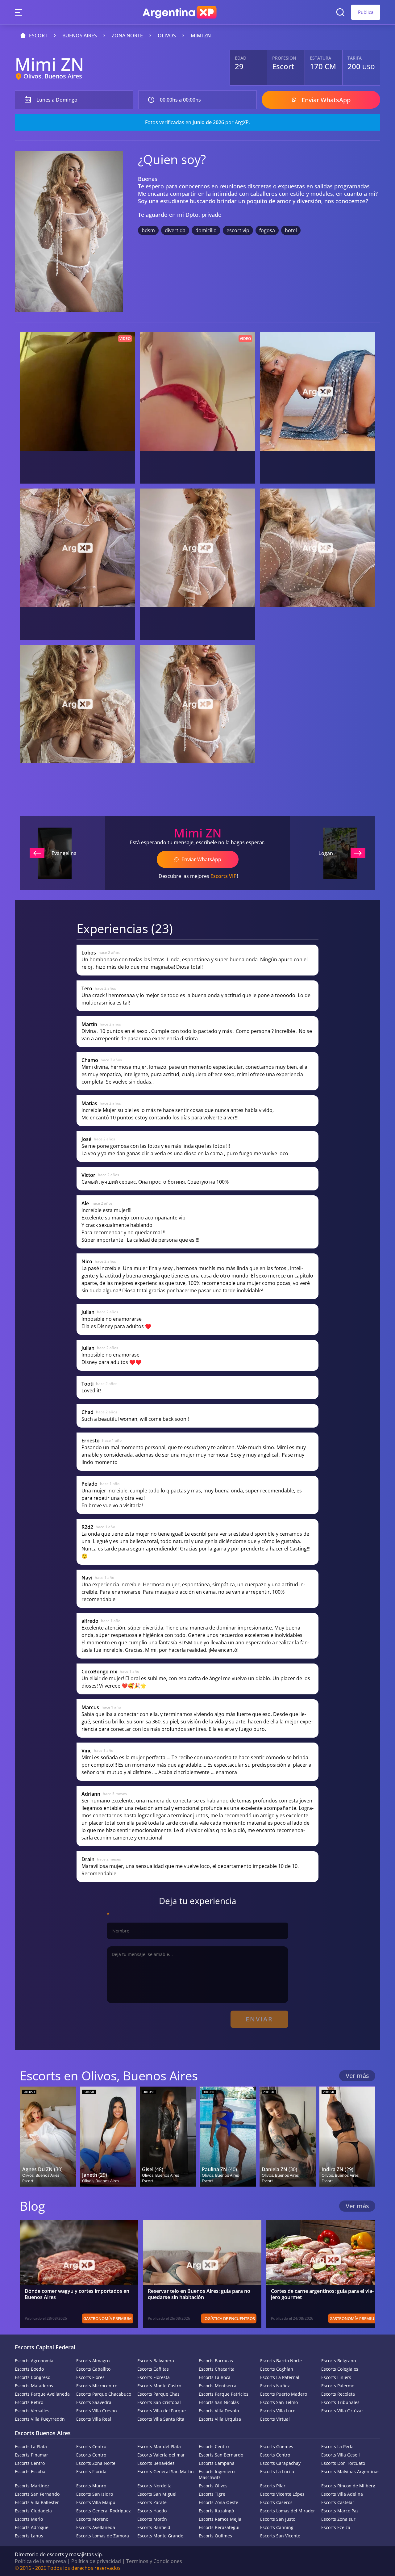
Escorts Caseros (276, 2502)
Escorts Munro (91, 2486)
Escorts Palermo (338, 2386)
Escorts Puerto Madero (284, 2394)
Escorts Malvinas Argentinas (350, 2471)
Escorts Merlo (29, 2519)
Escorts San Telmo (279, 2402)
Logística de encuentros (229, 2318)
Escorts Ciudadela (33, 2511)
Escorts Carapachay (280, 2463)
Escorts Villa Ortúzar (342, 2411)
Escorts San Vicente (280, 2536)
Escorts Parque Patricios (224, 2394)
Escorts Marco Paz (340, 2511)
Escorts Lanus (29, 2536)
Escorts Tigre (212, 2494)
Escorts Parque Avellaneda (42, 2394)
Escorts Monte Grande (160, 2536)
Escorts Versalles (32, 2411)
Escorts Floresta (154, 2377)
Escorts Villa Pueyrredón (40, 2419)
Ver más (357, 2076)
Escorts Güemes (277, 2446)
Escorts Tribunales (340, 2402)
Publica (366, 12)
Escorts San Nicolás (219, 2402)
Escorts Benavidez (156, 2463)
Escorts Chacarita (217, 2369)
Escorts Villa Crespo (96, 2411)
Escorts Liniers (336, 2377)
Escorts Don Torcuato (343, 2463)
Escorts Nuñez (275, 2386)
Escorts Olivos (213, 2486)
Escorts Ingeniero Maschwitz (217, 2474)
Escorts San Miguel (157, 2494)
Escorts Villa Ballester (37, 2502)
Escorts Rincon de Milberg (348, 2486)
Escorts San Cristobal (159, 2402)
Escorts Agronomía (34, 2361)
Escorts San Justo (278, 2519)
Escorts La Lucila (277, 2471)
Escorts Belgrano (339, 2361)
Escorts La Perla (337, 2446)
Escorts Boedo (29, 2369)
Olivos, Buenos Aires (53, 76)
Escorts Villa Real (94, 2419)
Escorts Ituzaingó (216, 2511)
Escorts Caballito (93, 2369)
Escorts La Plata (31, 2446)
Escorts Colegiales (340, 2369)
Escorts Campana (217, 2463)
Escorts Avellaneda (96, 2527)
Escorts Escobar (31, 2471)
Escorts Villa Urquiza (220, 2419)
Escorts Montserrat (218, 2386)
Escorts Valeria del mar (161, 2455)
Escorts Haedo (152, 2511)
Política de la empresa (40, 2561)
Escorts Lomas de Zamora (103, 2536)
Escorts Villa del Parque (162, 2411)
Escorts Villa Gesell (341, 2455)
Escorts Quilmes (215, 2536)
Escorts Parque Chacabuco (104, 2394)
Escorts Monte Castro (159, 2386)
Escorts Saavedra (94, 2402)
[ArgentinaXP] (180, 12)
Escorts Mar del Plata (159, 2446)
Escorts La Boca (215, 2377)
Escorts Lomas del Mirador (288, 2511)
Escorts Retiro (29, 2402)
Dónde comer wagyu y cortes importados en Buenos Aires (77, 2294)
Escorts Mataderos (34, 2386)
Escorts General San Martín (166, 2471)
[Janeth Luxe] (108, 2137)
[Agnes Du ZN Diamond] (48, 2137)
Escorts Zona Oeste (218, 2502)
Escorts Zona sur (338, 2519)
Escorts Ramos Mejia (220, 2519)
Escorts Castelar (338, 2502)
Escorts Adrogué (32, 2527)
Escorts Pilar (273, 2486)
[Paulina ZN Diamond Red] (228, 2137)
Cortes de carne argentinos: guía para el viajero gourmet (322, 2294)
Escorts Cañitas (153, 2369)
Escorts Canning (277, 2527)
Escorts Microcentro (97, 2386)
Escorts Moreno (92, 2519)
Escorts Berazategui (219, 2527)
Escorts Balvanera (156, 2361)
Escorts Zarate (152, 2502)
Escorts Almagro (93, 2361)
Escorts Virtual (275, 2419)
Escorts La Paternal (280, 2377)
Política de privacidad (96, 2561)
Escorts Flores (90, 2377)
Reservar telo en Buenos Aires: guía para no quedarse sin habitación (199, 2294)
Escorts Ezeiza (336, 2527)
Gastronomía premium (108, 2318)
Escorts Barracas (216, 2361)
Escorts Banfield (154, 2527)
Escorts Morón (152, 2519)
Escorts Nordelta (154, 2486)
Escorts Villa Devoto (219, 2411)
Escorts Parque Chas (158, 2394)
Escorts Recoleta (338, 2394)
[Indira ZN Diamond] (347, 2137)
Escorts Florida (91, 2471)
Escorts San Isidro (95, 2494)
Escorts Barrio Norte (281, 2361)
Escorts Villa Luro (278, 2411)
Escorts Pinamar (31, 2455)
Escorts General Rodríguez (104, 2511)
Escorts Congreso (33, 2377)
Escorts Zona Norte (96, 2463)
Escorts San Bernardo (221, 2455)
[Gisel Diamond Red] (168, 2137)
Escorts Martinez (32, 2486)
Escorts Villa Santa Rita (161, 2419)
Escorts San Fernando (37, 2494)
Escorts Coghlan (277, 2369)
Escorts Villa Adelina (342, 2494)
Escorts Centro (91, 2446)
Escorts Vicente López (282, 2494)
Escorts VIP (224, 876)
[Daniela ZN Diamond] (288, 2137)
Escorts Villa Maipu (96, 2502)
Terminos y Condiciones (154, 2561)
